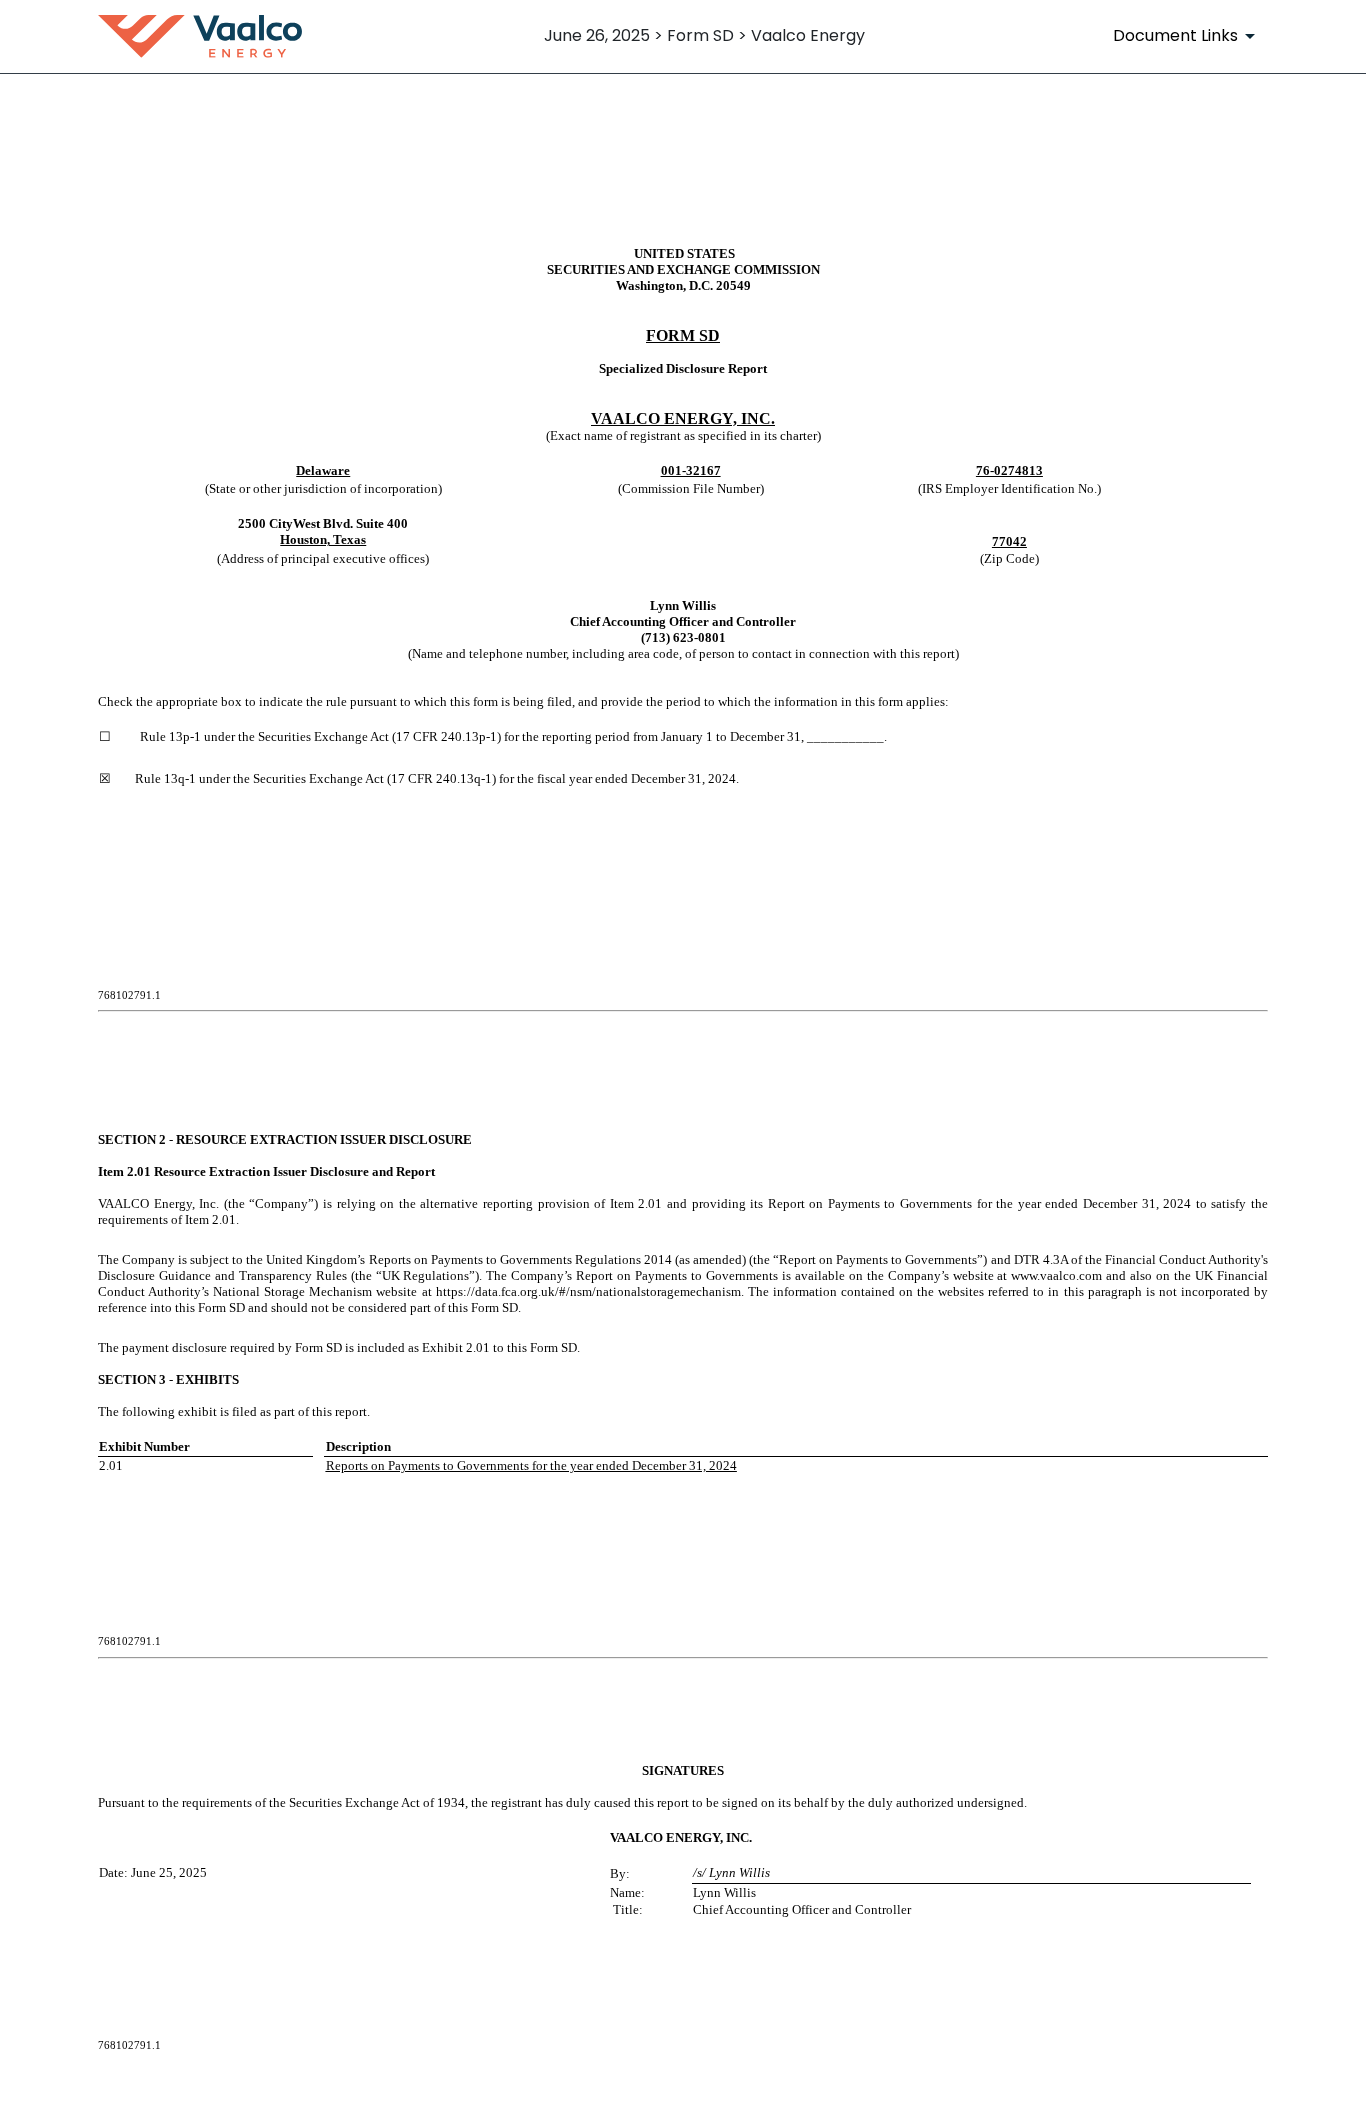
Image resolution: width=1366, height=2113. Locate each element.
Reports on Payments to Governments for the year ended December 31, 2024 (531, 1465)
